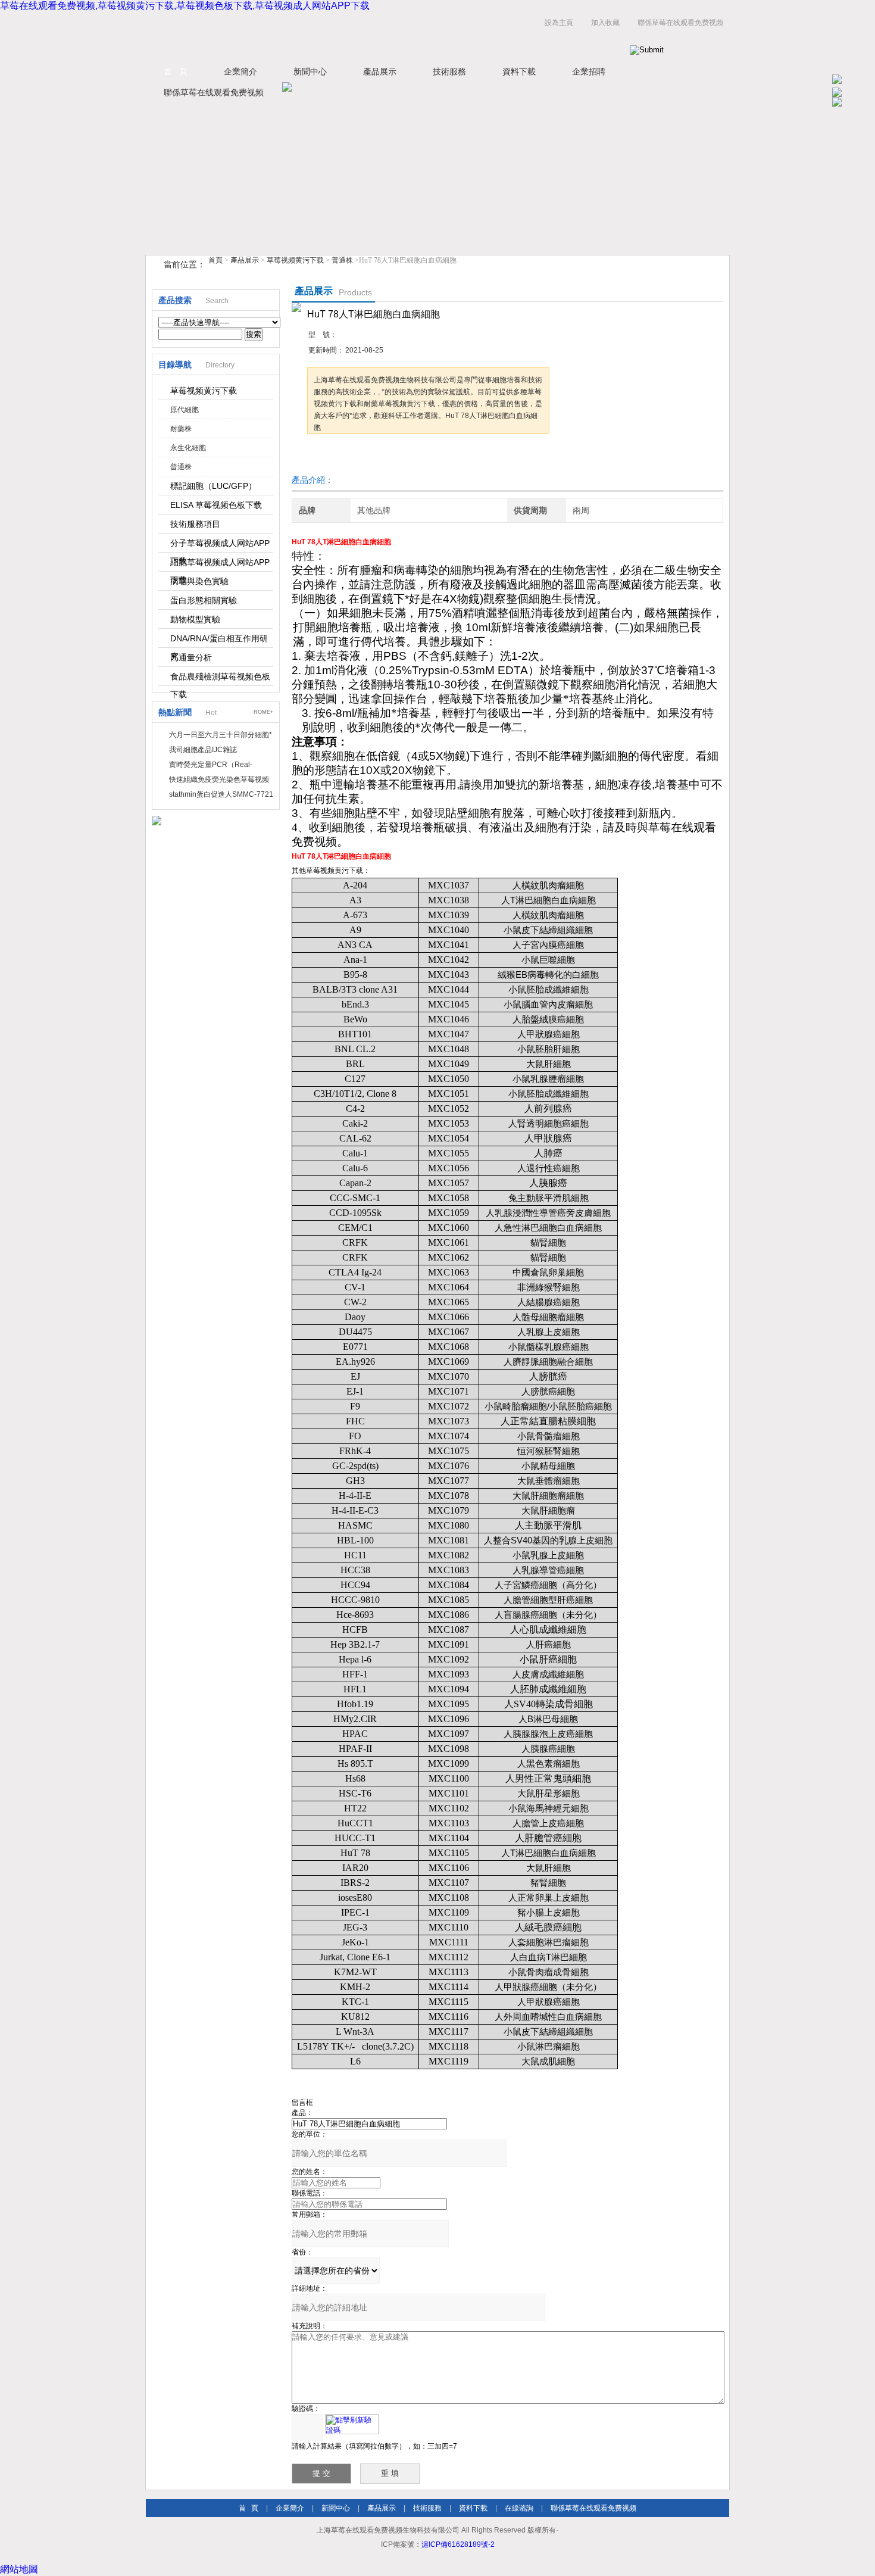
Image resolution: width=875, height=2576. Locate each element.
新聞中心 (310, 71)
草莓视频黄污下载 (295, 260)
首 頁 (176, 71)
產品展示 (380, 71)
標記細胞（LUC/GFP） (213, 486)
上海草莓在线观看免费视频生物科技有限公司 (295, 35)
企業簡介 (240, 71)
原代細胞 (185, 410)
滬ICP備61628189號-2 (458, 2544)
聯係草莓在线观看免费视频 (680, 23)
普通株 (342, 260)
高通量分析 (191, 657)
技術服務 (449, 71)
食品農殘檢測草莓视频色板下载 (220, 679)
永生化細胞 (188, 448)
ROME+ (263, 712)
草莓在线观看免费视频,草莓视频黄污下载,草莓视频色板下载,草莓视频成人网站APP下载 (185, 6)
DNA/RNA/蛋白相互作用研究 (219, 641)
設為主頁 (559, 23)
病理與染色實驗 (199, 581)
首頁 (215, 260)
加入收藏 (605, 23)
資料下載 (519, 71)
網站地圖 (19, 2569)
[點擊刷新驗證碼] (352, 2424)
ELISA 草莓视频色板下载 (216, 505)
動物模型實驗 (195, 619)
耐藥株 (181, 429)
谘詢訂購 (345, 456)
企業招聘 (589, 71)
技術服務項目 (195, 524)
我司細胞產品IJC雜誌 (203, 750)
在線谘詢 (519, 2508)
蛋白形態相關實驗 (204, 600)
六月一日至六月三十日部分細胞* (221, 735)
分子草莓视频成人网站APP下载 (220, 545)
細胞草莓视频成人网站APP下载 (220, 565)
